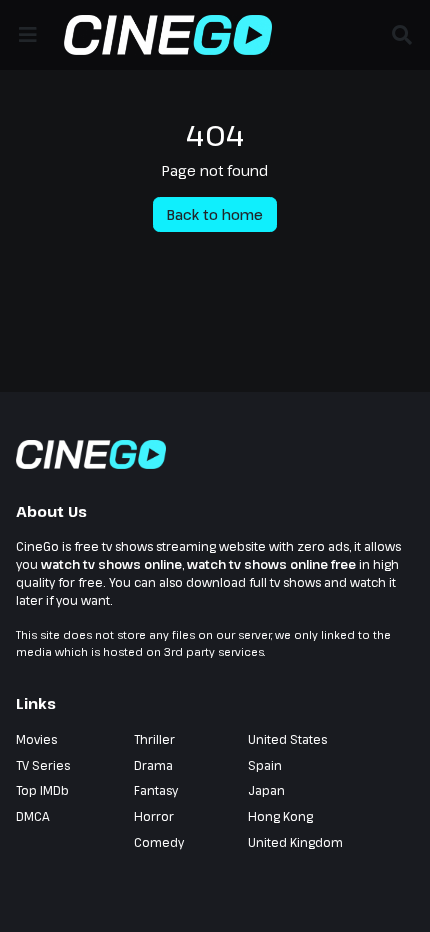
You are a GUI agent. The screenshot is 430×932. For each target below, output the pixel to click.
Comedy (159, 842)
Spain (265, 765)
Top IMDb (42, 790)
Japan (266, 790)
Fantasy (156, 790)
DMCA (33, 816)
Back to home (215, 214)
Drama (153, 765)
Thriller (154, 739)
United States (287, 739)
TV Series (43, 765)
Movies (36, 739)
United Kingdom (295, 842)
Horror (154, 816)
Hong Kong (280, 816)
